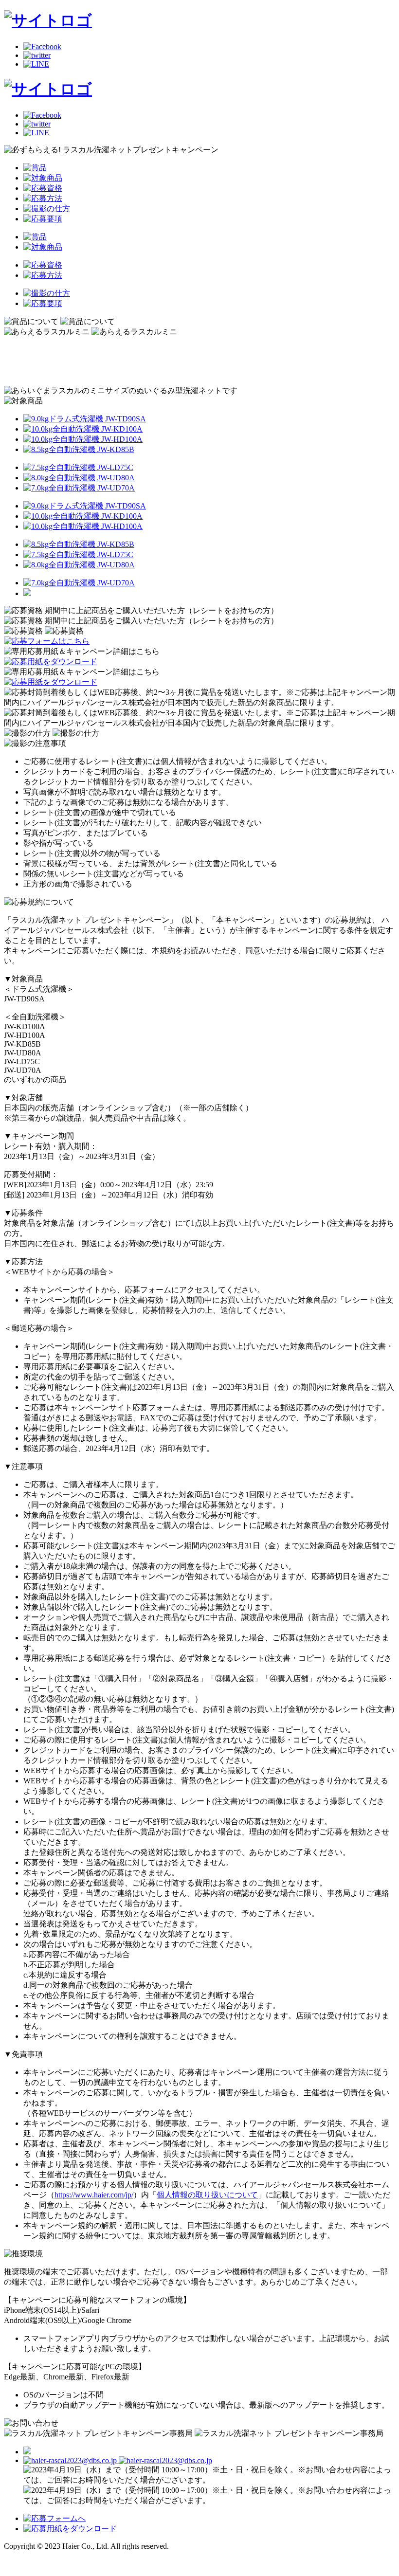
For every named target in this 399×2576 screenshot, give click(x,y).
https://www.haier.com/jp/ (94, 2195)
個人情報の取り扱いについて (207, 2195)
